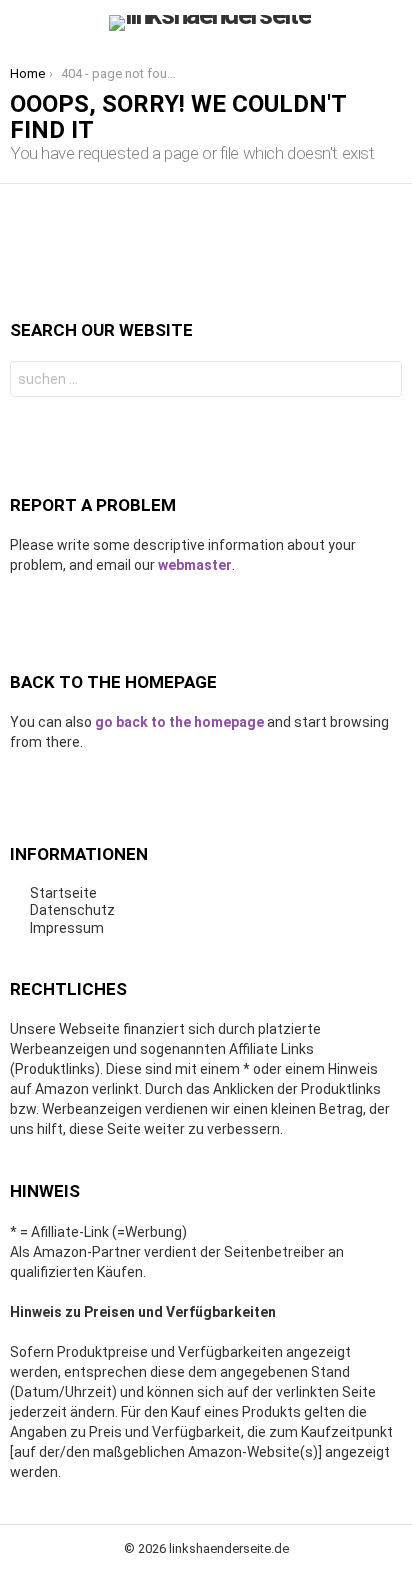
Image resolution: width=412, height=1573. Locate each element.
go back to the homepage (179, 722)
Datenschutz (72, 910)
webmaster (195, 565)
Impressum (67, 928)
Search (382, 381)
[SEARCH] (390, 23)
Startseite (63, 893)
